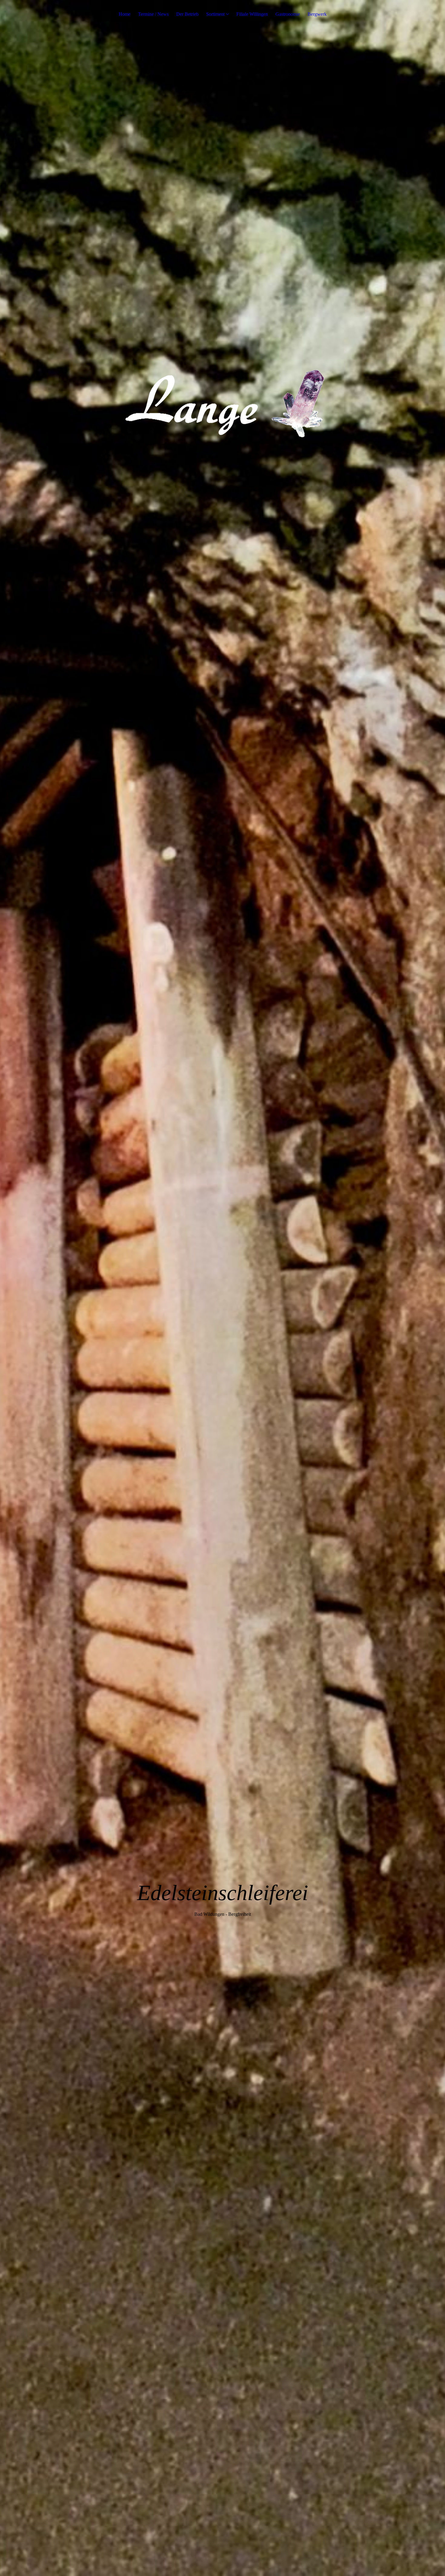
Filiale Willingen (252, 14)
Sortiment (215, 14)
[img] (222, 1288)
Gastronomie (288, 14)
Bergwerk (317, 14)
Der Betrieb (187, 14)
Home (125, 14)
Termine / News (153, 14)
